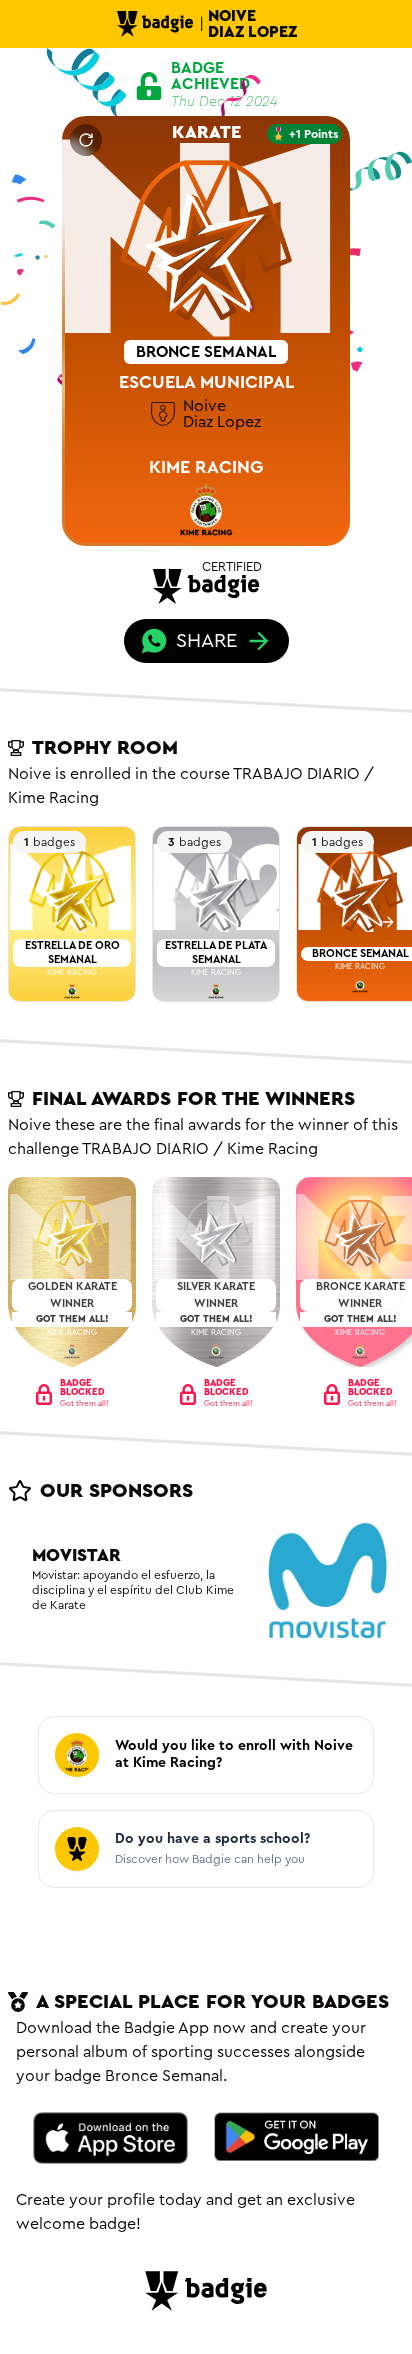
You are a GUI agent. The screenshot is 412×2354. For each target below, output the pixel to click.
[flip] (86, 140)
